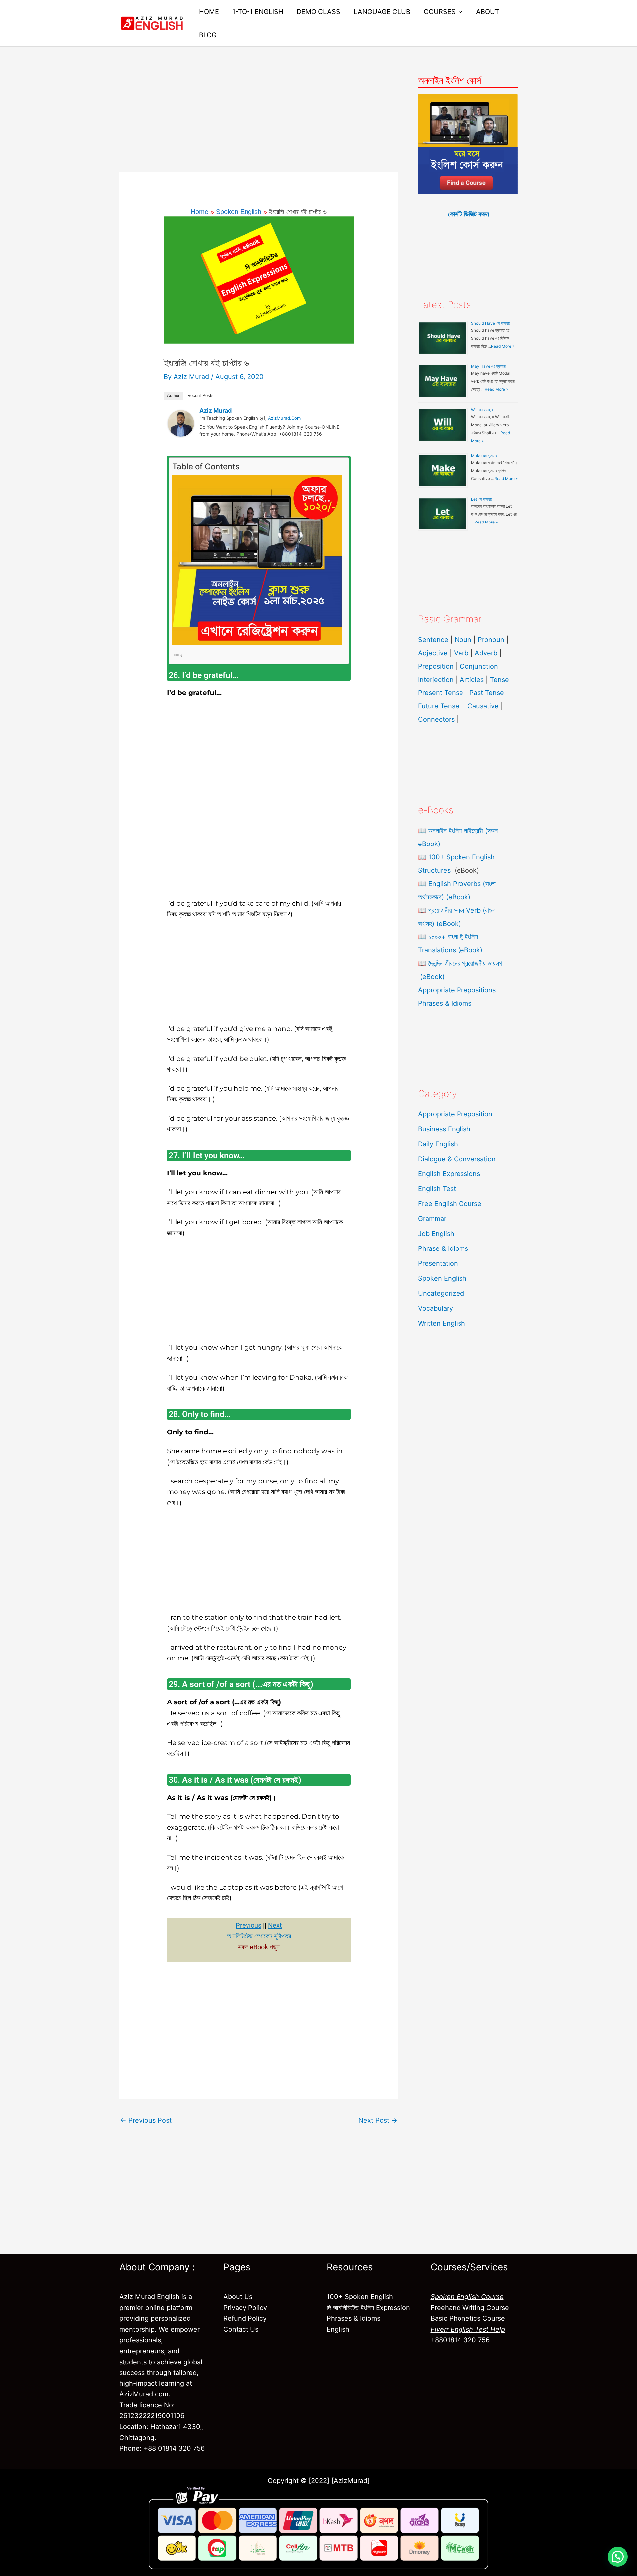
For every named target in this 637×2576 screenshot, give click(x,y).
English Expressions (449, 1174)
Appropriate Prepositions (457, 990)
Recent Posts (201, 396)
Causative (483, 706)
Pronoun (491, 640)
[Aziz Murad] (181, 423)
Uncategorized (441, 1293)
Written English (442, 1323)
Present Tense (441, 693)
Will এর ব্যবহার (482, 410)
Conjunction (479, 666)
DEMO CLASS (318, 12)
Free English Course (450, 1204)
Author (173, 396)
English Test (437, 1189)
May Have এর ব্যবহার (488, 366)
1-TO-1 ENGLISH (258, 12)
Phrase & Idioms (443, 1248)
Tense (499, 680)
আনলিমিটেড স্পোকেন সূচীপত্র (259, 1936)
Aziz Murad (215, 410)
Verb (461, 653)
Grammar (432, 1219)
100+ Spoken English (360, 2297)
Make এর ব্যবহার (484, 456)
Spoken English (442, 1278)
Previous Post (146, 2120)
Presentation (438, 1263)
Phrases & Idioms (445, 1003)
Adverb (486, 653)
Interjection (436, 680)
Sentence (433, 640)
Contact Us (241, 2329)
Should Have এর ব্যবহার (491, 323)
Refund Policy (245, 2318)
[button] (618, 2557)
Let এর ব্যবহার (482, 499)
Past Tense (487, 693)
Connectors (436, 719)
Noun (463, 640)
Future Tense (439, 706)
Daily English (438, 1144)
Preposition (437, 666)
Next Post (378, 2120)
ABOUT (488, 12)
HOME (209, 12)
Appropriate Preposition (455, 1114)
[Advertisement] (259, 122)
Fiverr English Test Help (468, 2329)
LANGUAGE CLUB (382, 12)
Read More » (503, 346)
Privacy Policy (245, 2308)
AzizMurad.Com (284, 418)
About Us (238, 2297)
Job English (436, 1234)
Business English (444, 1129)
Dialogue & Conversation (457, 1159)
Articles (472, 680)
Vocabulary (435, 1308)
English (338, 2329)
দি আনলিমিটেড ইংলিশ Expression (368, 2308)
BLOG (208, 35)
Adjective (433, 653)
